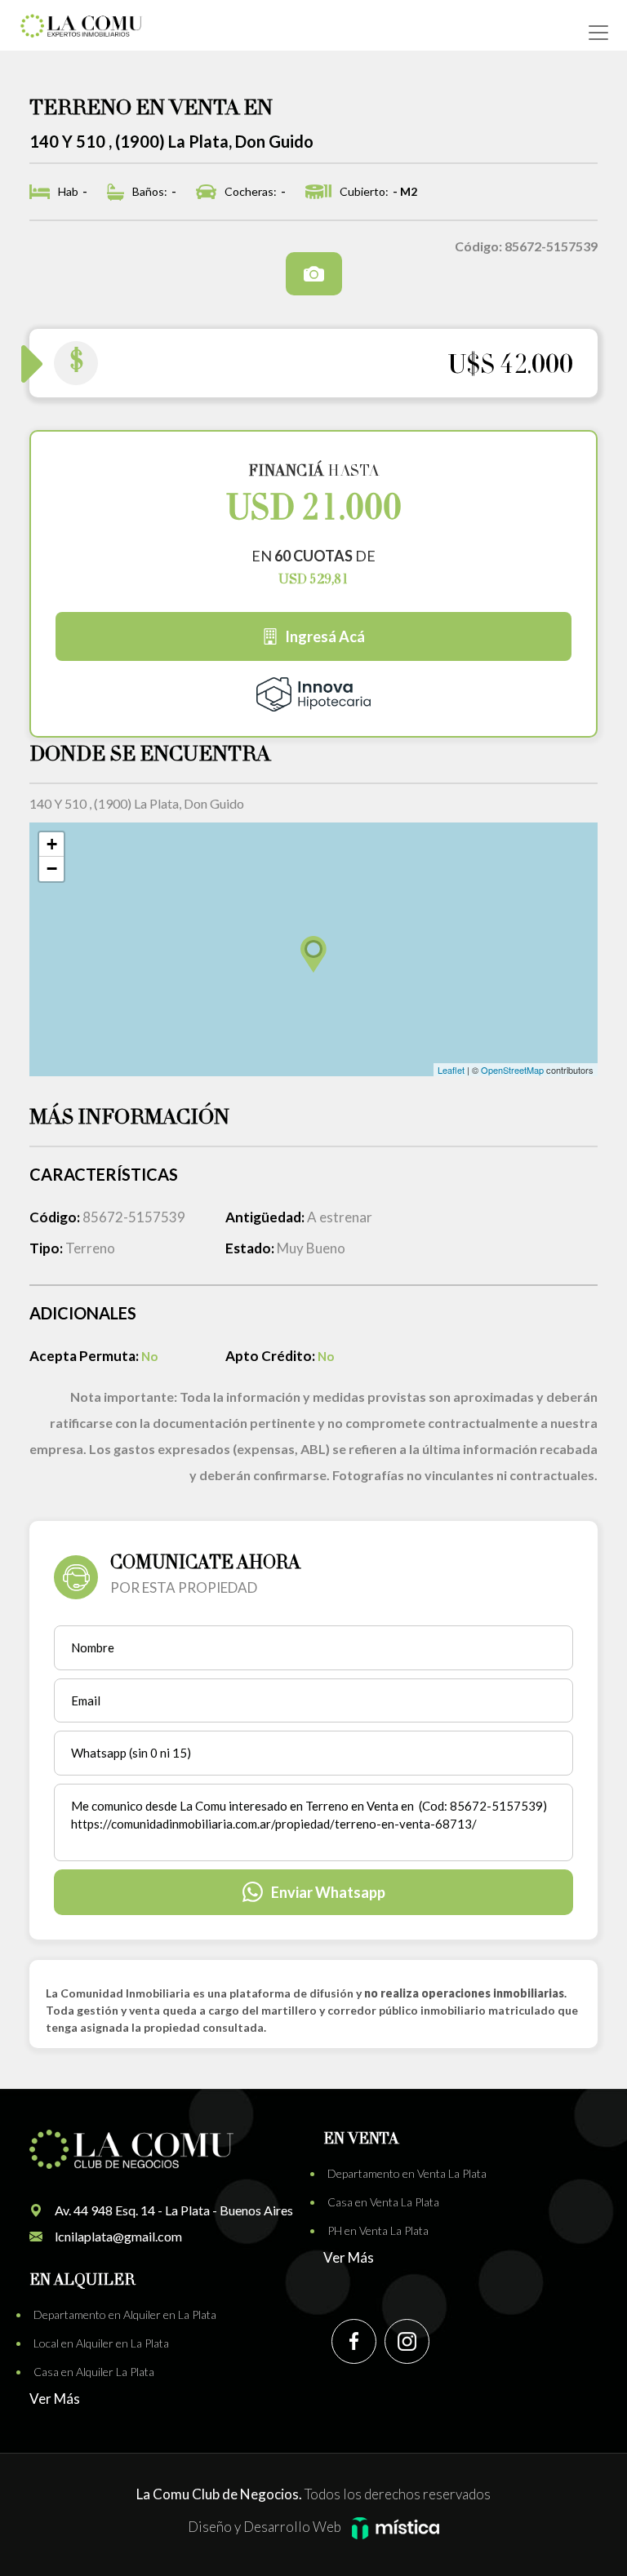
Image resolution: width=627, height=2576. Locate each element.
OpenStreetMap (512, 1070)
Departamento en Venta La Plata (407, 2173)
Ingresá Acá (325, 636)
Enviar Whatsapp (328, 1892)
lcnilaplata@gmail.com (118, 2236)
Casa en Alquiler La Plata (94, 2372)
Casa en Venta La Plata (383, 2202)
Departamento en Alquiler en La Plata (125, 2314)
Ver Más (349, 2257)
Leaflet (451, 1070)
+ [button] (52, 844)
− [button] (52, 869)
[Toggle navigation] (598, 33)
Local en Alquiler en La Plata (101, 2343)
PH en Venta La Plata (378, 2230)
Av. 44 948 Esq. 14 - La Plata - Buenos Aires (174, 2210)
